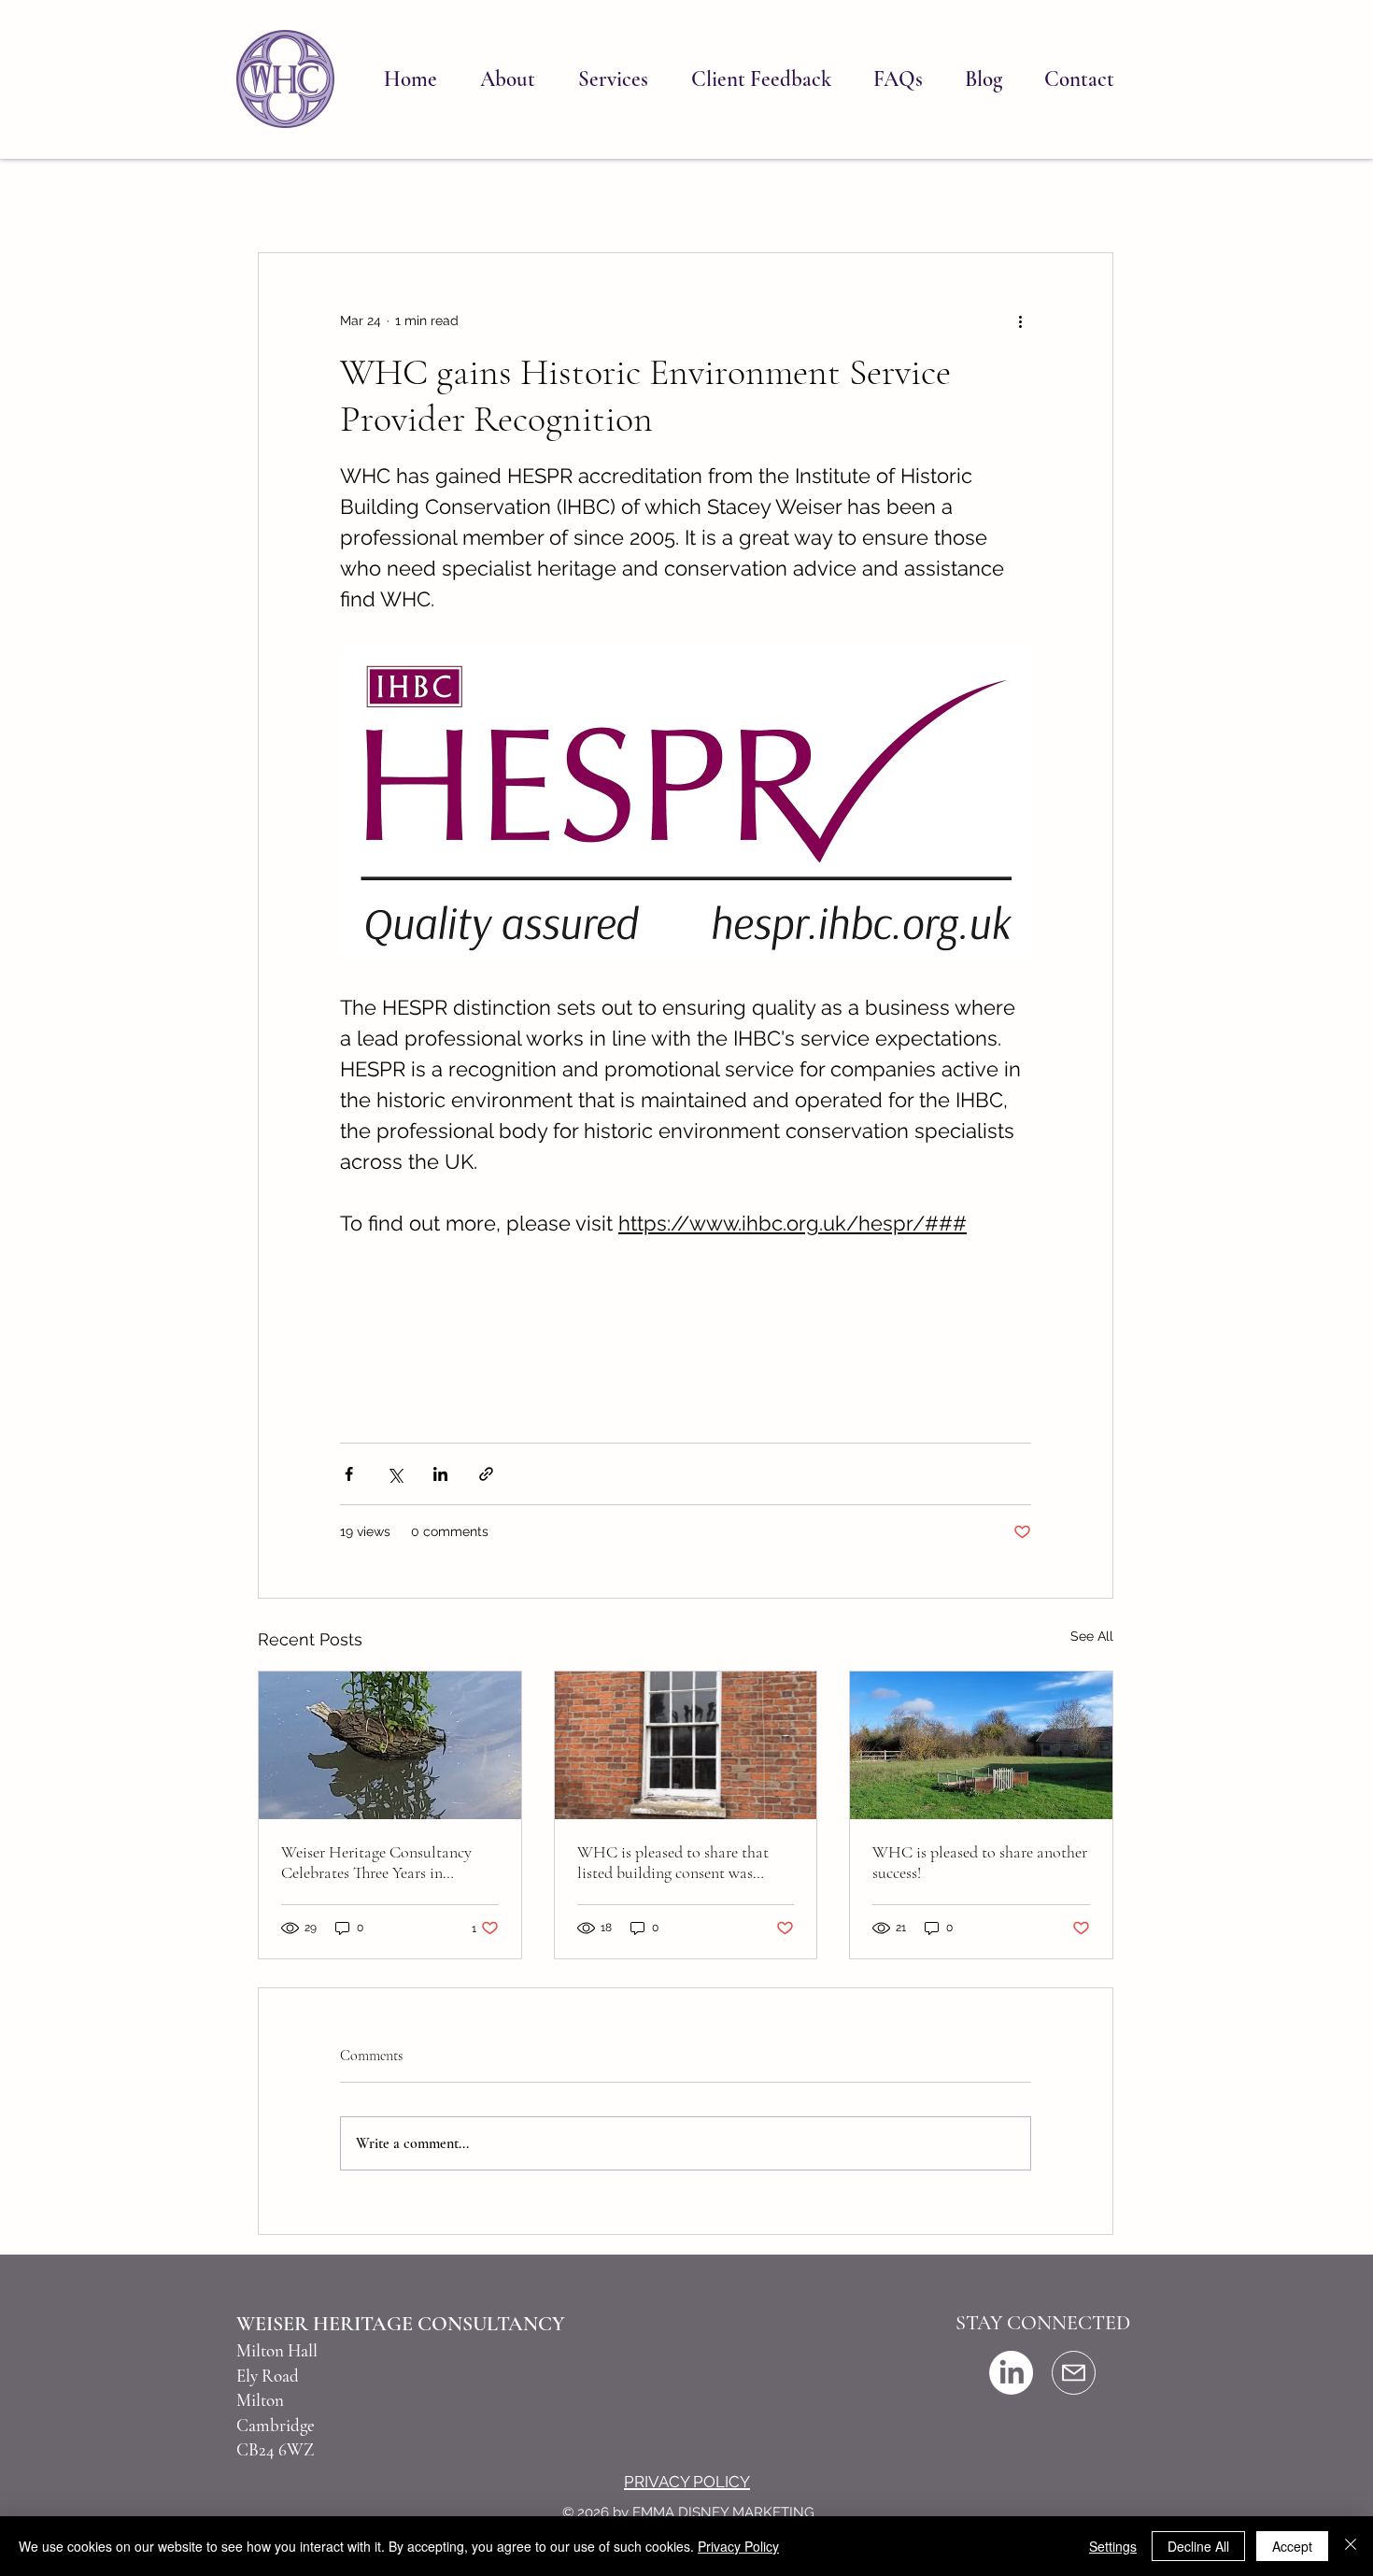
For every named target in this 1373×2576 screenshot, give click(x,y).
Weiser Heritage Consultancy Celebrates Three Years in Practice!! (376, 1862)
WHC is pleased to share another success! (980, 1862)
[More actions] (1020, 320)
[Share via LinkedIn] (440, 1474)
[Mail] (1074, 2373)
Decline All (1198, 2546)
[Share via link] (486, 1474)
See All (1092, 1636)
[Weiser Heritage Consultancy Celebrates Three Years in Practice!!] (390, 1745)
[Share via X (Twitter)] (395, 1474)
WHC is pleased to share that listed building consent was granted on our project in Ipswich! (673, 1862)
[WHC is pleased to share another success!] (981, 1745)
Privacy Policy (738, 2546)
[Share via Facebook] (349, 1474)
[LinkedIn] (1011, 2373)
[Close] (1351, 2546)
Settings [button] (1113, 2546)
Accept (1292, 2546)
